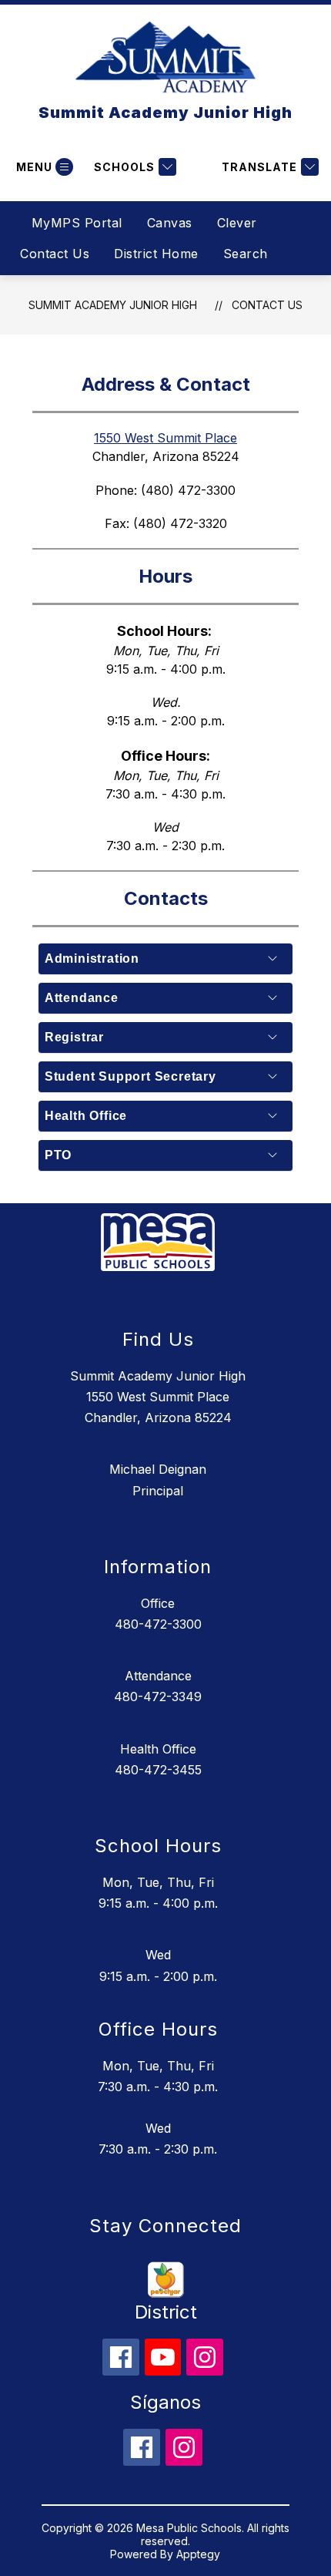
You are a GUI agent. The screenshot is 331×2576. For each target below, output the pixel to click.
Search (246, 254)
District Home (156, 254)
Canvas (170, 223)
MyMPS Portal (77, 223)
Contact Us (55, 254)
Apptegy (198, 2554)
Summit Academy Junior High (113, 305)
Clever (237, 223)
